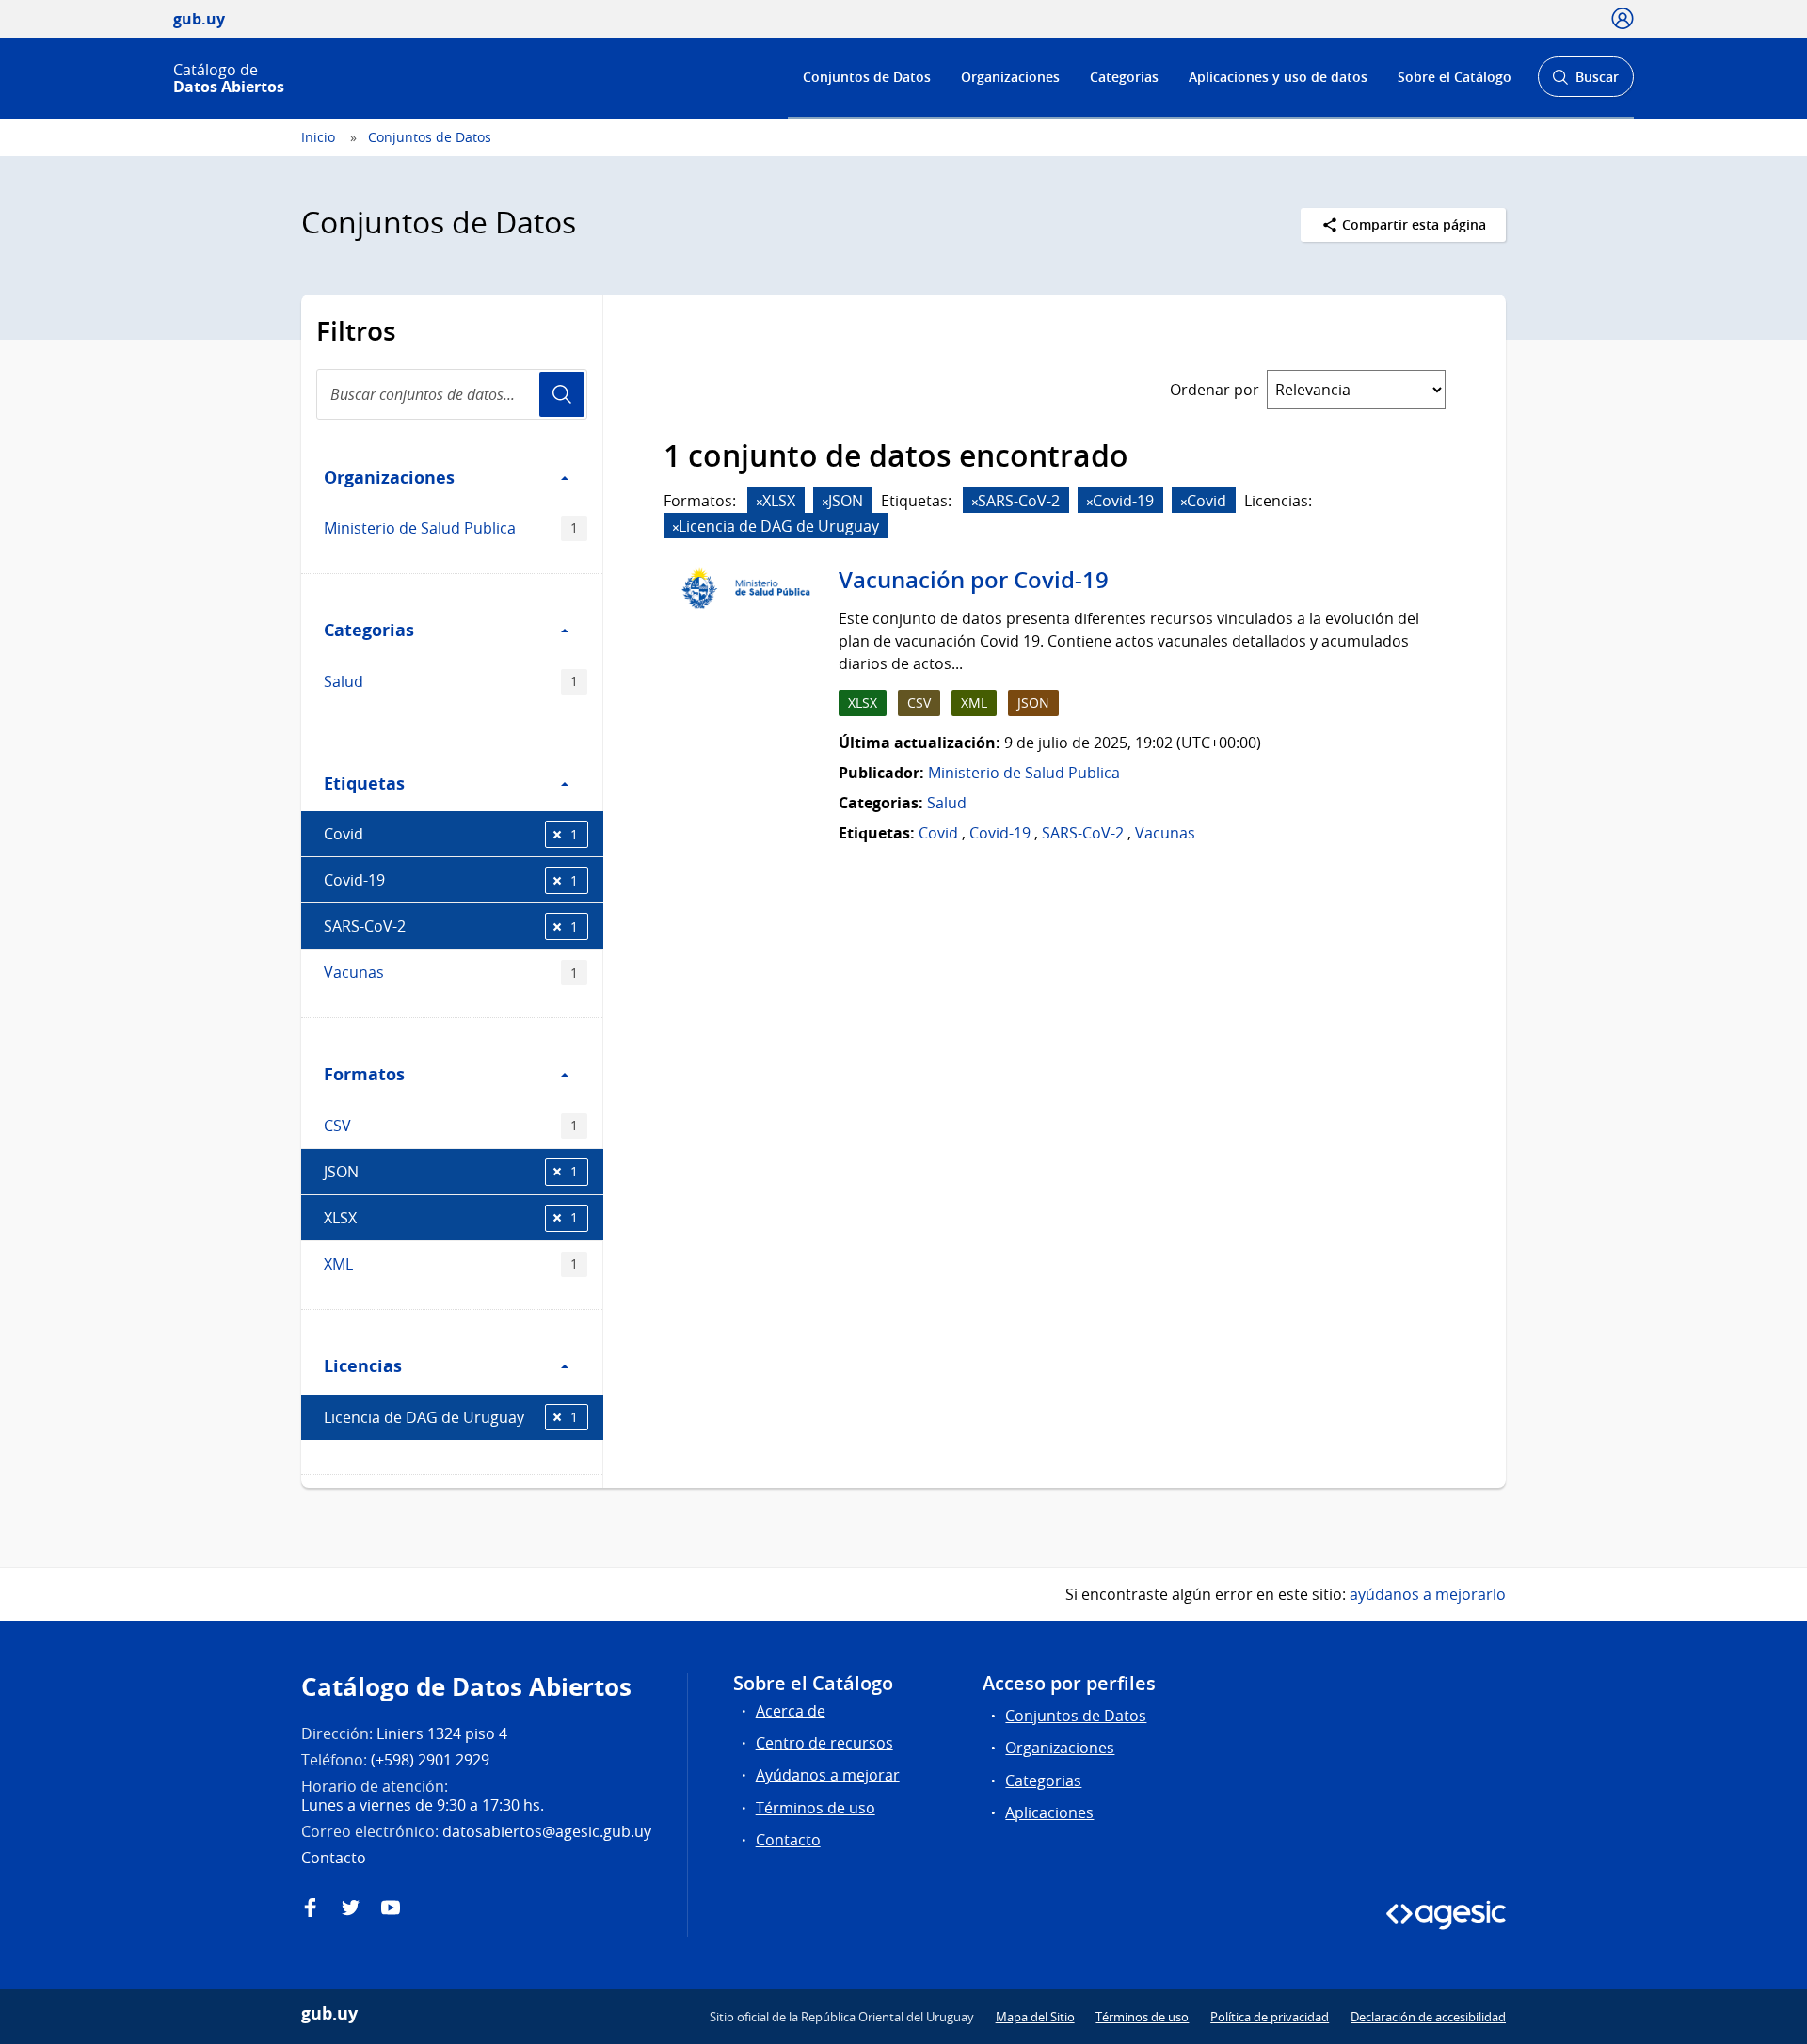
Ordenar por (1215, 390)
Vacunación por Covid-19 (974, 580)
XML (451, 1264)
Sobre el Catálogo (1455, 77)
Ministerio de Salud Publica (451, 528)
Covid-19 (451, 880)
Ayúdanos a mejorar (828, 1775)
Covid (451, 834)
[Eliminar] (760, 502)
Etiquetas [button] (364, 783)
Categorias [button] (369, 630)
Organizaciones (1010, 77)
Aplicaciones (1049, 1812)
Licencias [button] (363, 1365)
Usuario (562, 394)
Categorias (1124, 77)
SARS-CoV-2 (451, 926)
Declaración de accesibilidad (1428, 2017)
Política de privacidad (1270, 2017)
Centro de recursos (824, 1743)
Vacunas (451, 972)
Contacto (788, 1840)
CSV (451, 1126)
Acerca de (791, 1711)
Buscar (1585, 82)
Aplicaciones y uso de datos (1278, 77)
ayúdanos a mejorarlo (1428, 1594)
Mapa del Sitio (1035, 2017)
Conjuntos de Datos (867, 77)
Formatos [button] (364, 1074)
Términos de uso (816, 1808)
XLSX (451, 1218)
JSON (451, 1172)
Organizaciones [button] (389, 477)
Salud (451, 681)
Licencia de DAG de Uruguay (451, 1417)
